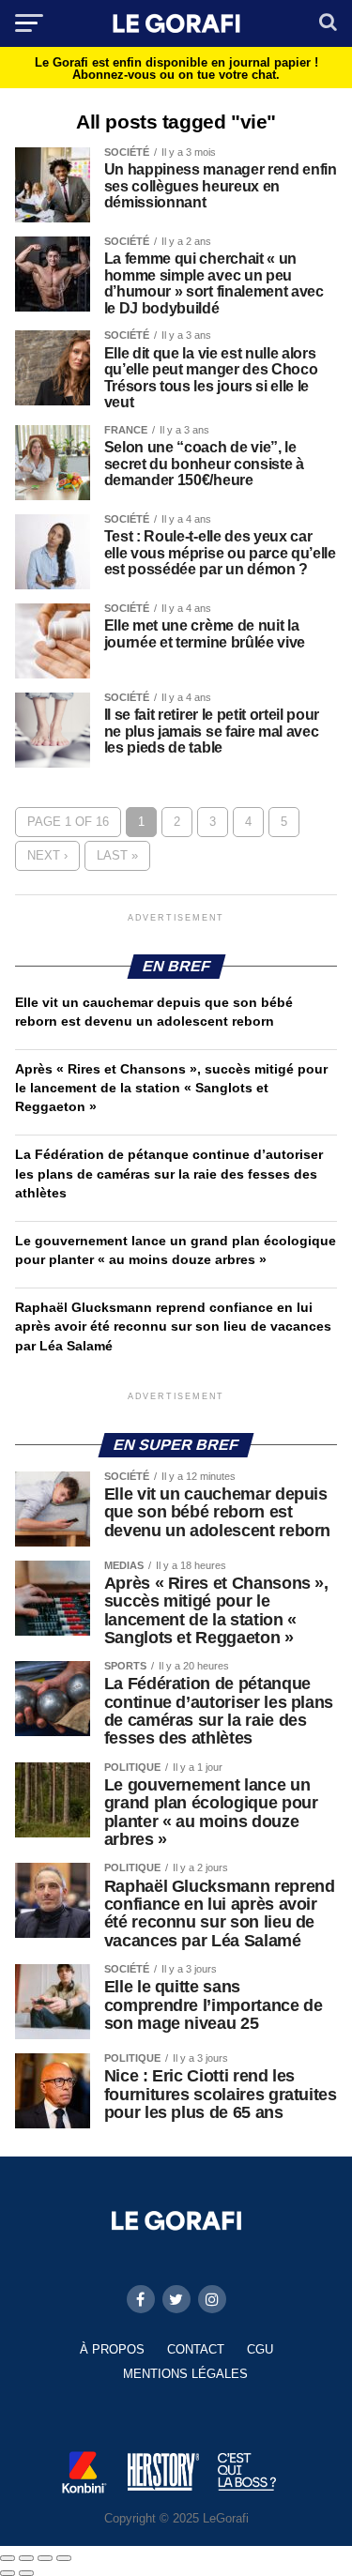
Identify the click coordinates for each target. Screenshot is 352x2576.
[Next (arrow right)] (26, 2573)
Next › (47, 855)
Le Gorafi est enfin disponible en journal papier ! (176, 69)
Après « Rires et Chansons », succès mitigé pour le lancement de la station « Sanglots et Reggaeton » (171, 1088)
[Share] (26, 2558)
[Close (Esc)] (8, 2558)
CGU (260, 2349)
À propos (112, 2349)
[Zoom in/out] (64, 2558)
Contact (196, 2349)
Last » (117, 855)
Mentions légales (185, 2374)
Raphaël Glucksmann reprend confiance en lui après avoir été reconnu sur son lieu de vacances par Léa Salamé (173, 1326)
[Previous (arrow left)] (8, 2573)
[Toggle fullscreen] (45, 2558)
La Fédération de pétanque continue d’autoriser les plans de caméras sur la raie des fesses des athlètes (169, 1173)
